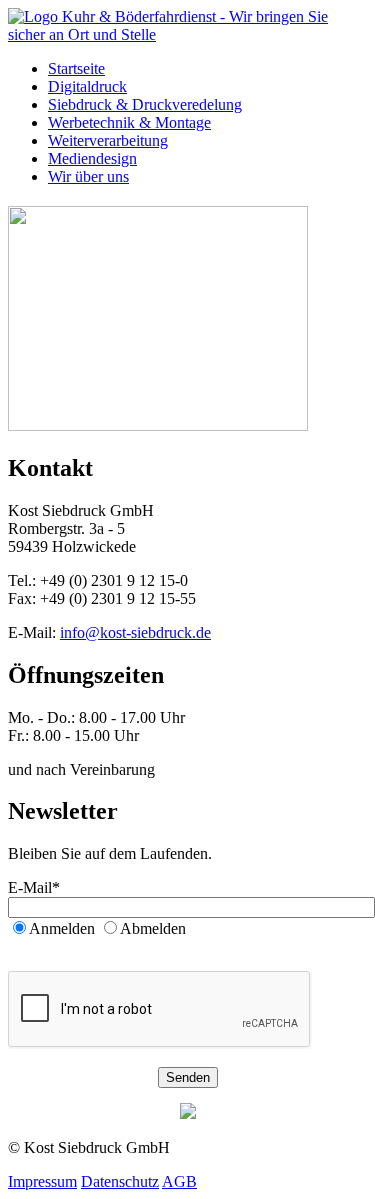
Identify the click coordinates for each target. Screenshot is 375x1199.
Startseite (76, 68)
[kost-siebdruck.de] (187, 34)
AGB (179, 1181)
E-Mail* (34, 887)
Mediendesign (92, 158)
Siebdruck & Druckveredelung (145, 104)
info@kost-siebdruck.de (135, 632)
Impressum (42, 1181)
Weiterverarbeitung (108, 140)
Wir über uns (88, 176)
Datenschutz (120, 1181)
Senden (188, 1077)
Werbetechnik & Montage (129, 122)
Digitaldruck (87, 86)
